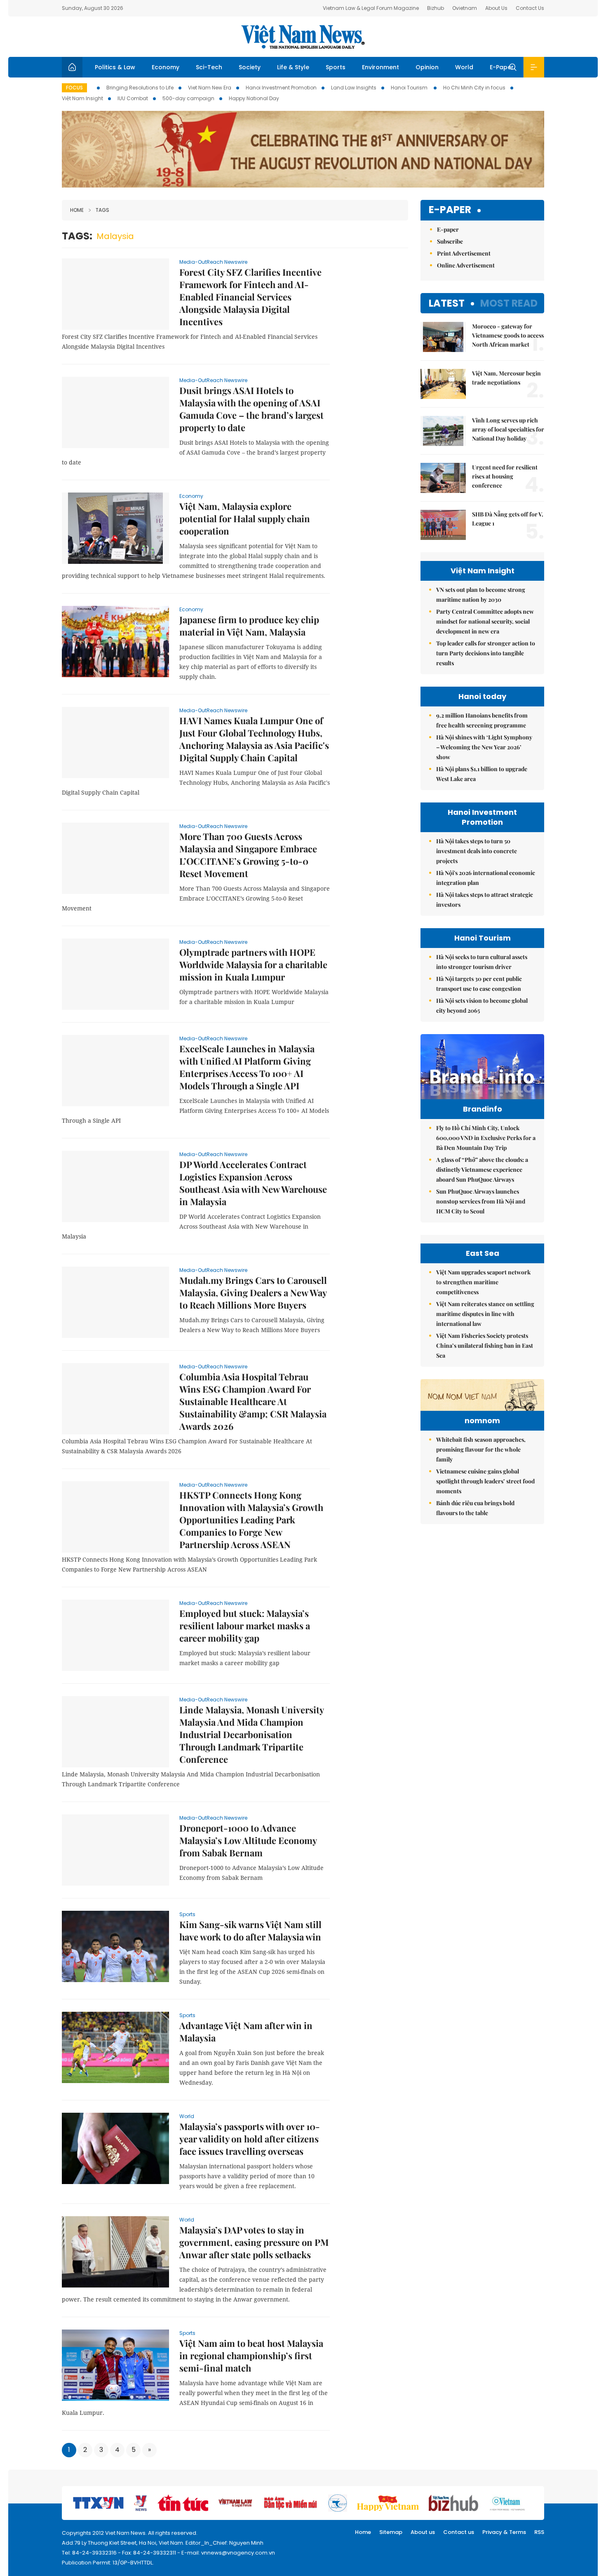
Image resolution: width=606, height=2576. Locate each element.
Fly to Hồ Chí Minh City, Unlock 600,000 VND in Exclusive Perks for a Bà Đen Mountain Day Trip (486, 1138)
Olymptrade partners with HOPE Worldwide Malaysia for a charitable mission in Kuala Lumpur (253, 964)
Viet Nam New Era (210, 88)
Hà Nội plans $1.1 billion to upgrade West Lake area (482, 774)
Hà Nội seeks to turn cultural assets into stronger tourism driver (482, 962)
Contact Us (530, 8)
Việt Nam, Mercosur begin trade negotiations (506, 378)
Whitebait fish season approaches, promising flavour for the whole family (481, 1449)
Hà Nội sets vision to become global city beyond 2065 (482, 1005)
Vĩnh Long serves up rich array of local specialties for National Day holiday (508, 429)
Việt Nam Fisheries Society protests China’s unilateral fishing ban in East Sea (485, 1345)
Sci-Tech (209, 67)
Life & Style (293, 67)
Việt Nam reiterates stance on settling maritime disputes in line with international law (485, 1314)
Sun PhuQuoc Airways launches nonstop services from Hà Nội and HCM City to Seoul (481, 1201)
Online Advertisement (466, 265)
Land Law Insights (354, 88)
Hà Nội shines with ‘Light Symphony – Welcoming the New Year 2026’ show (484, 747)
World (464, 67)
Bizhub (436, 8)
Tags (102, 210)
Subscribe (450, 241)
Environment (381, 67)
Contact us (459, 2532)
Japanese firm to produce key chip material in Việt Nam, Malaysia (249, 626)
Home (77, 210)
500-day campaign (188, 98)
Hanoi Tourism (410, 88)
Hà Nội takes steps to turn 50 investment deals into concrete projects (477, 851)
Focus (74, 88)
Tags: (77, 236)
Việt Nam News (303, 37)
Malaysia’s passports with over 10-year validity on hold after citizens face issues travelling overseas (250, 2139)
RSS (539, 2532)
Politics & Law (115, 67)
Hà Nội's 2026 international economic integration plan (486, 878)
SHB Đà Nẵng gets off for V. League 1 (508, 519)
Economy (166, 67)
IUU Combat (133, 98)
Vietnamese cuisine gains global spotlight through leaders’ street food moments (485, 1481)
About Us (496, 8)
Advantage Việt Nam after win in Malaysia (246, 2032)
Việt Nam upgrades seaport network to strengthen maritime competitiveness (483, 1282)
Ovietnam (465, 8)
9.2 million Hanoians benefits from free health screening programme (482, 720)
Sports (336, 67)
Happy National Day (254, 98)
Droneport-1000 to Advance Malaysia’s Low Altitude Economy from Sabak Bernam (248, 1840)
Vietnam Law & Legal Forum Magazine (371, 8)
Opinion (427, 67)
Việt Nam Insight (82, 98)
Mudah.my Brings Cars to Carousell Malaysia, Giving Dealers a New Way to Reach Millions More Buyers (253, 1293)
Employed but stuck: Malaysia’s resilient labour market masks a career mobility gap (245, 1626)
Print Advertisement (464, 253)
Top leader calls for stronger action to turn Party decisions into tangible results (486, 653)
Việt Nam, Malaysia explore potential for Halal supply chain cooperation (245, 518)
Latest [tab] (447, 303)
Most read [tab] (509, 303)
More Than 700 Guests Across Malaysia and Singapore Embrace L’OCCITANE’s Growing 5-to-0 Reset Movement (248, 855)
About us (423, 2532)
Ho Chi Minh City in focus (474, 88)
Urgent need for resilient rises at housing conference (505, 476)
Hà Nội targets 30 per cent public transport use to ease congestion (479, 984)
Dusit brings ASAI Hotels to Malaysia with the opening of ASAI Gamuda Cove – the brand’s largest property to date (251, 409)
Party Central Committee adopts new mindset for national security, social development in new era (485, 621)
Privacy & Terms (504, 2532)
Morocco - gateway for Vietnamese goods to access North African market (508, 335)
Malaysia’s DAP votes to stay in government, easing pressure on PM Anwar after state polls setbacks (254, 2242)
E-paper (450, 210)
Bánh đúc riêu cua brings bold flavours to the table (475, 1508)
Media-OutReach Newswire (213, 262)
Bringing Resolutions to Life (140, 88)
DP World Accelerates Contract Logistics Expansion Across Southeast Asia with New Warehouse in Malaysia (253, 1183)
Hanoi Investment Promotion (281, 88)
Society (250, 67)
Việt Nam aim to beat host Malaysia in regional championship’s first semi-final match (251, 2355)
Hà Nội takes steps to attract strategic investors (485, 900)
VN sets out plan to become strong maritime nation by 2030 (481, 595)
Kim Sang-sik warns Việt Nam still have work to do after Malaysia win (250, 1931)
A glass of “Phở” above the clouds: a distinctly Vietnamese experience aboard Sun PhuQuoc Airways (482, 1170)
